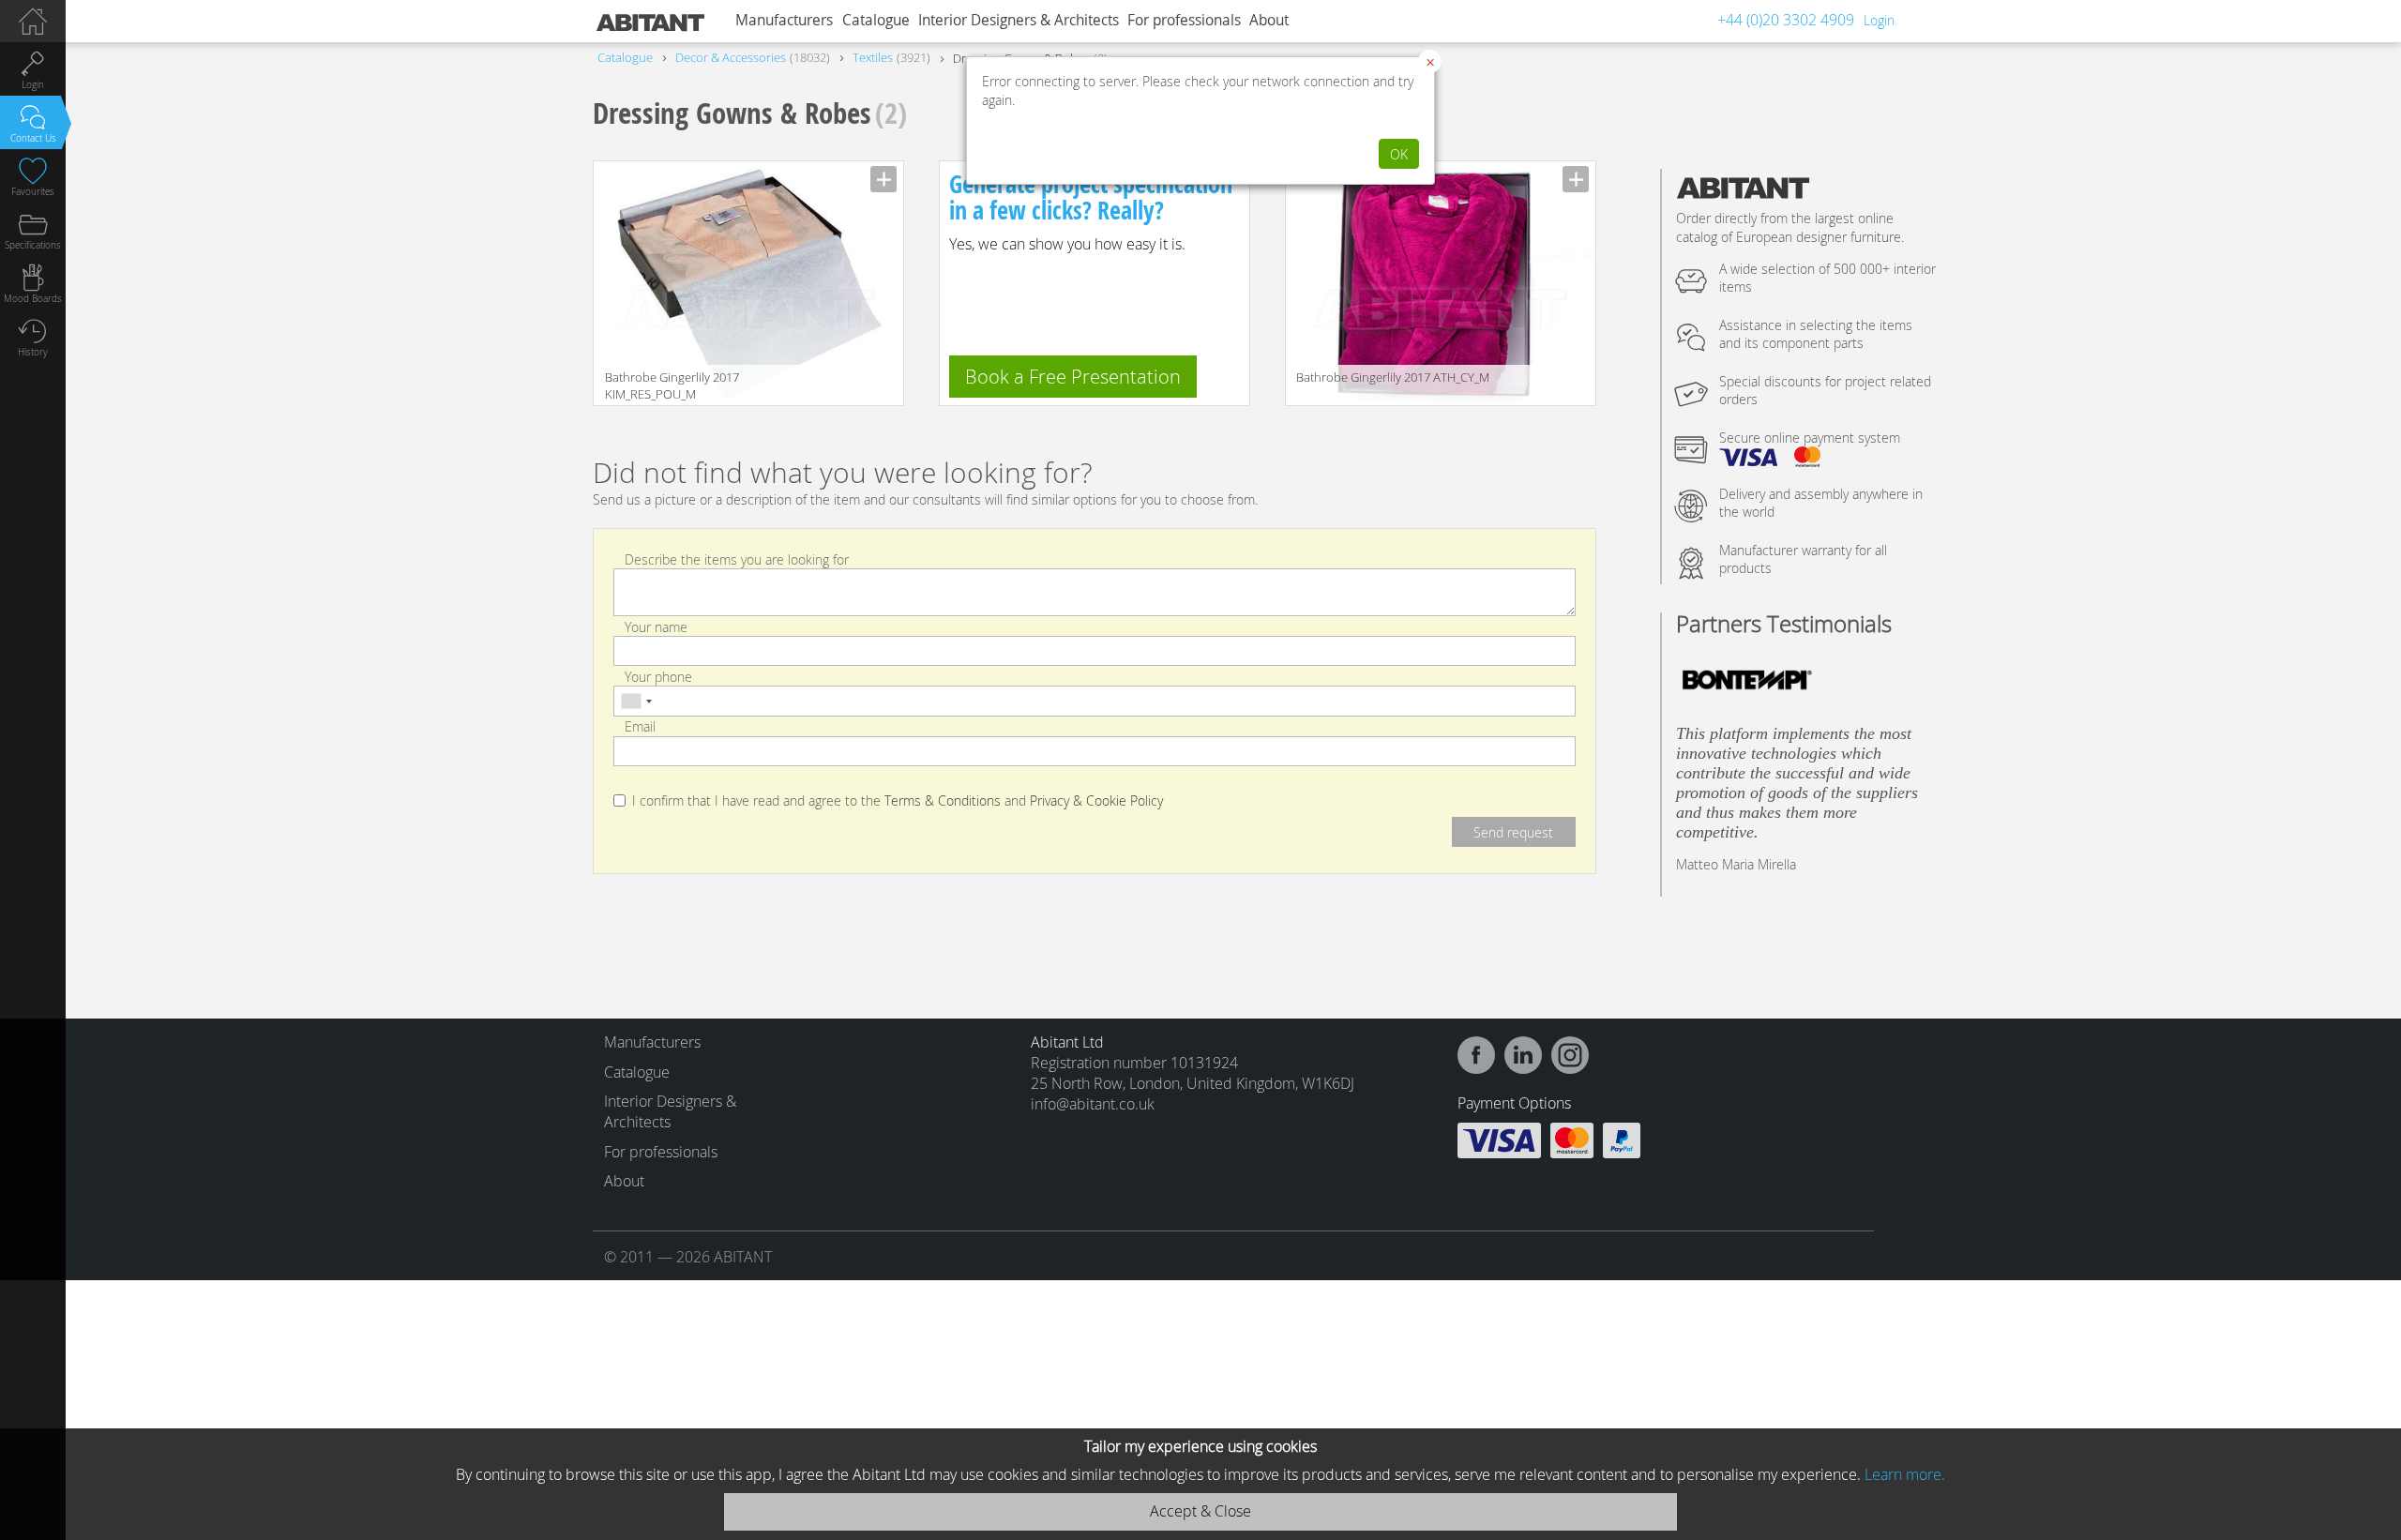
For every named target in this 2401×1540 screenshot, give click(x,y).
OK (1399, 154)
